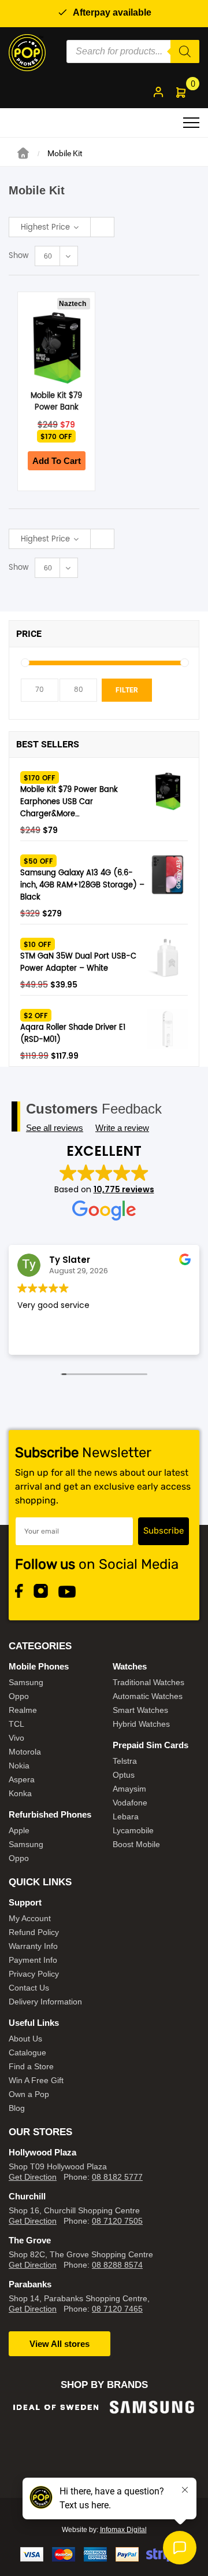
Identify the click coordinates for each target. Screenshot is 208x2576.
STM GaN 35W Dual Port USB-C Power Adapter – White (78, 963)
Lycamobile (133, 1830)
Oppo (19, 1696)
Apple (19, 1830)
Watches (130, 1666)
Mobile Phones (39, 1666)
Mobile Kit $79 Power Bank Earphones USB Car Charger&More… (69, 802)
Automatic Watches (148, 1696)
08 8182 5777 (117, 2177)
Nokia (19, 1766)
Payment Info (33, 1960)
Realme (23, 1710)
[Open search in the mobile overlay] (133, 51)
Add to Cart (57, 461)
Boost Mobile (136, 1844)
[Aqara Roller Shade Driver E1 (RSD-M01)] (168, 1029)
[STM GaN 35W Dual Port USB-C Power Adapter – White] (168, 958)
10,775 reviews (124, 1189)
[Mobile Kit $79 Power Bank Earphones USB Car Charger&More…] (168, 791)
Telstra (125, 1761)
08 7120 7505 (117, 2221)
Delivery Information (45, 2002)
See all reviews (55, 1128)
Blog (17, 2108)
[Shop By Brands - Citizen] (152, 2440)
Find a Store (31, 2066)
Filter (127, 690)
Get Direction (33, 2177)
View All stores (60, 2344)
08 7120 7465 (117, 2309)
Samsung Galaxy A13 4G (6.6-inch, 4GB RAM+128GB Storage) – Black (82, 885)
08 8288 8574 (117, 2265)
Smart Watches (140, 1710)
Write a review (122, 1128)
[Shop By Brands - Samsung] (56, 2407)
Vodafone (130, 1803)
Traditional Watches (148, 1682)
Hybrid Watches (141, 1724)
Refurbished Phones (50, 1814)
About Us (25, 2039)
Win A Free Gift (36, 2080)
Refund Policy (34, 1932)
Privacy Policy (34, 1974)
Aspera (22, 1779)
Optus (124, 1775)
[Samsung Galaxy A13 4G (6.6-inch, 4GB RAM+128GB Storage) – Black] (168, 875)
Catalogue (27, 2052)
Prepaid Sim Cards (151, 1745)
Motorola (25, 1752)
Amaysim (129, 1789)
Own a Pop (29, 2094)
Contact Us (29, 1988)
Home (23, 153)
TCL (16, 1724)
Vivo (16, 1738)
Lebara (126, 1816)
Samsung (26, 1682)
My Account (30, 1918)
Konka (20, 1793)
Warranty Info (33, 1946)
